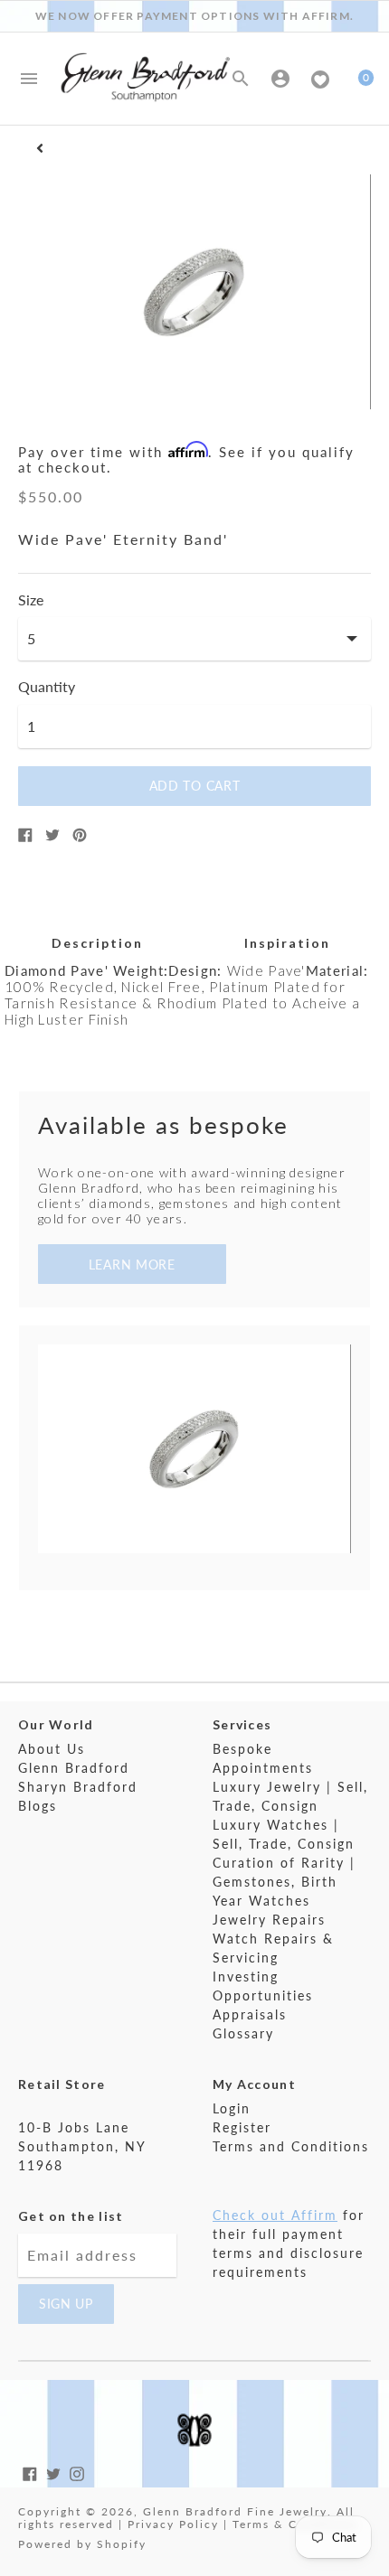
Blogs (38, 1806)
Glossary (243, 2033)
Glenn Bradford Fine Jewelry (235, 2511)
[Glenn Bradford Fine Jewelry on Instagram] (77, 2472)
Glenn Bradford (74, 1768)
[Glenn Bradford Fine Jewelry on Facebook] (30, 2472)
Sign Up (66, 2304)
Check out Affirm (275, 2215)
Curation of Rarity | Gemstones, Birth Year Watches (284, 1882)
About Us (52, 1749)
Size (31, 600)
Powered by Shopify (82, 2544)
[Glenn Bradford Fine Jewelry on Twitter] (53, 2472)
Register (242, 2127)
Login (232, 2108)
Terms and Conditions (291, 2146)
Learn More (132, 1265)
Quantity (47, 687)
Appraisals (250, 2014)
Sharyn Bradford (78, 1787)
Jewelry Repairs (269, 1920)
